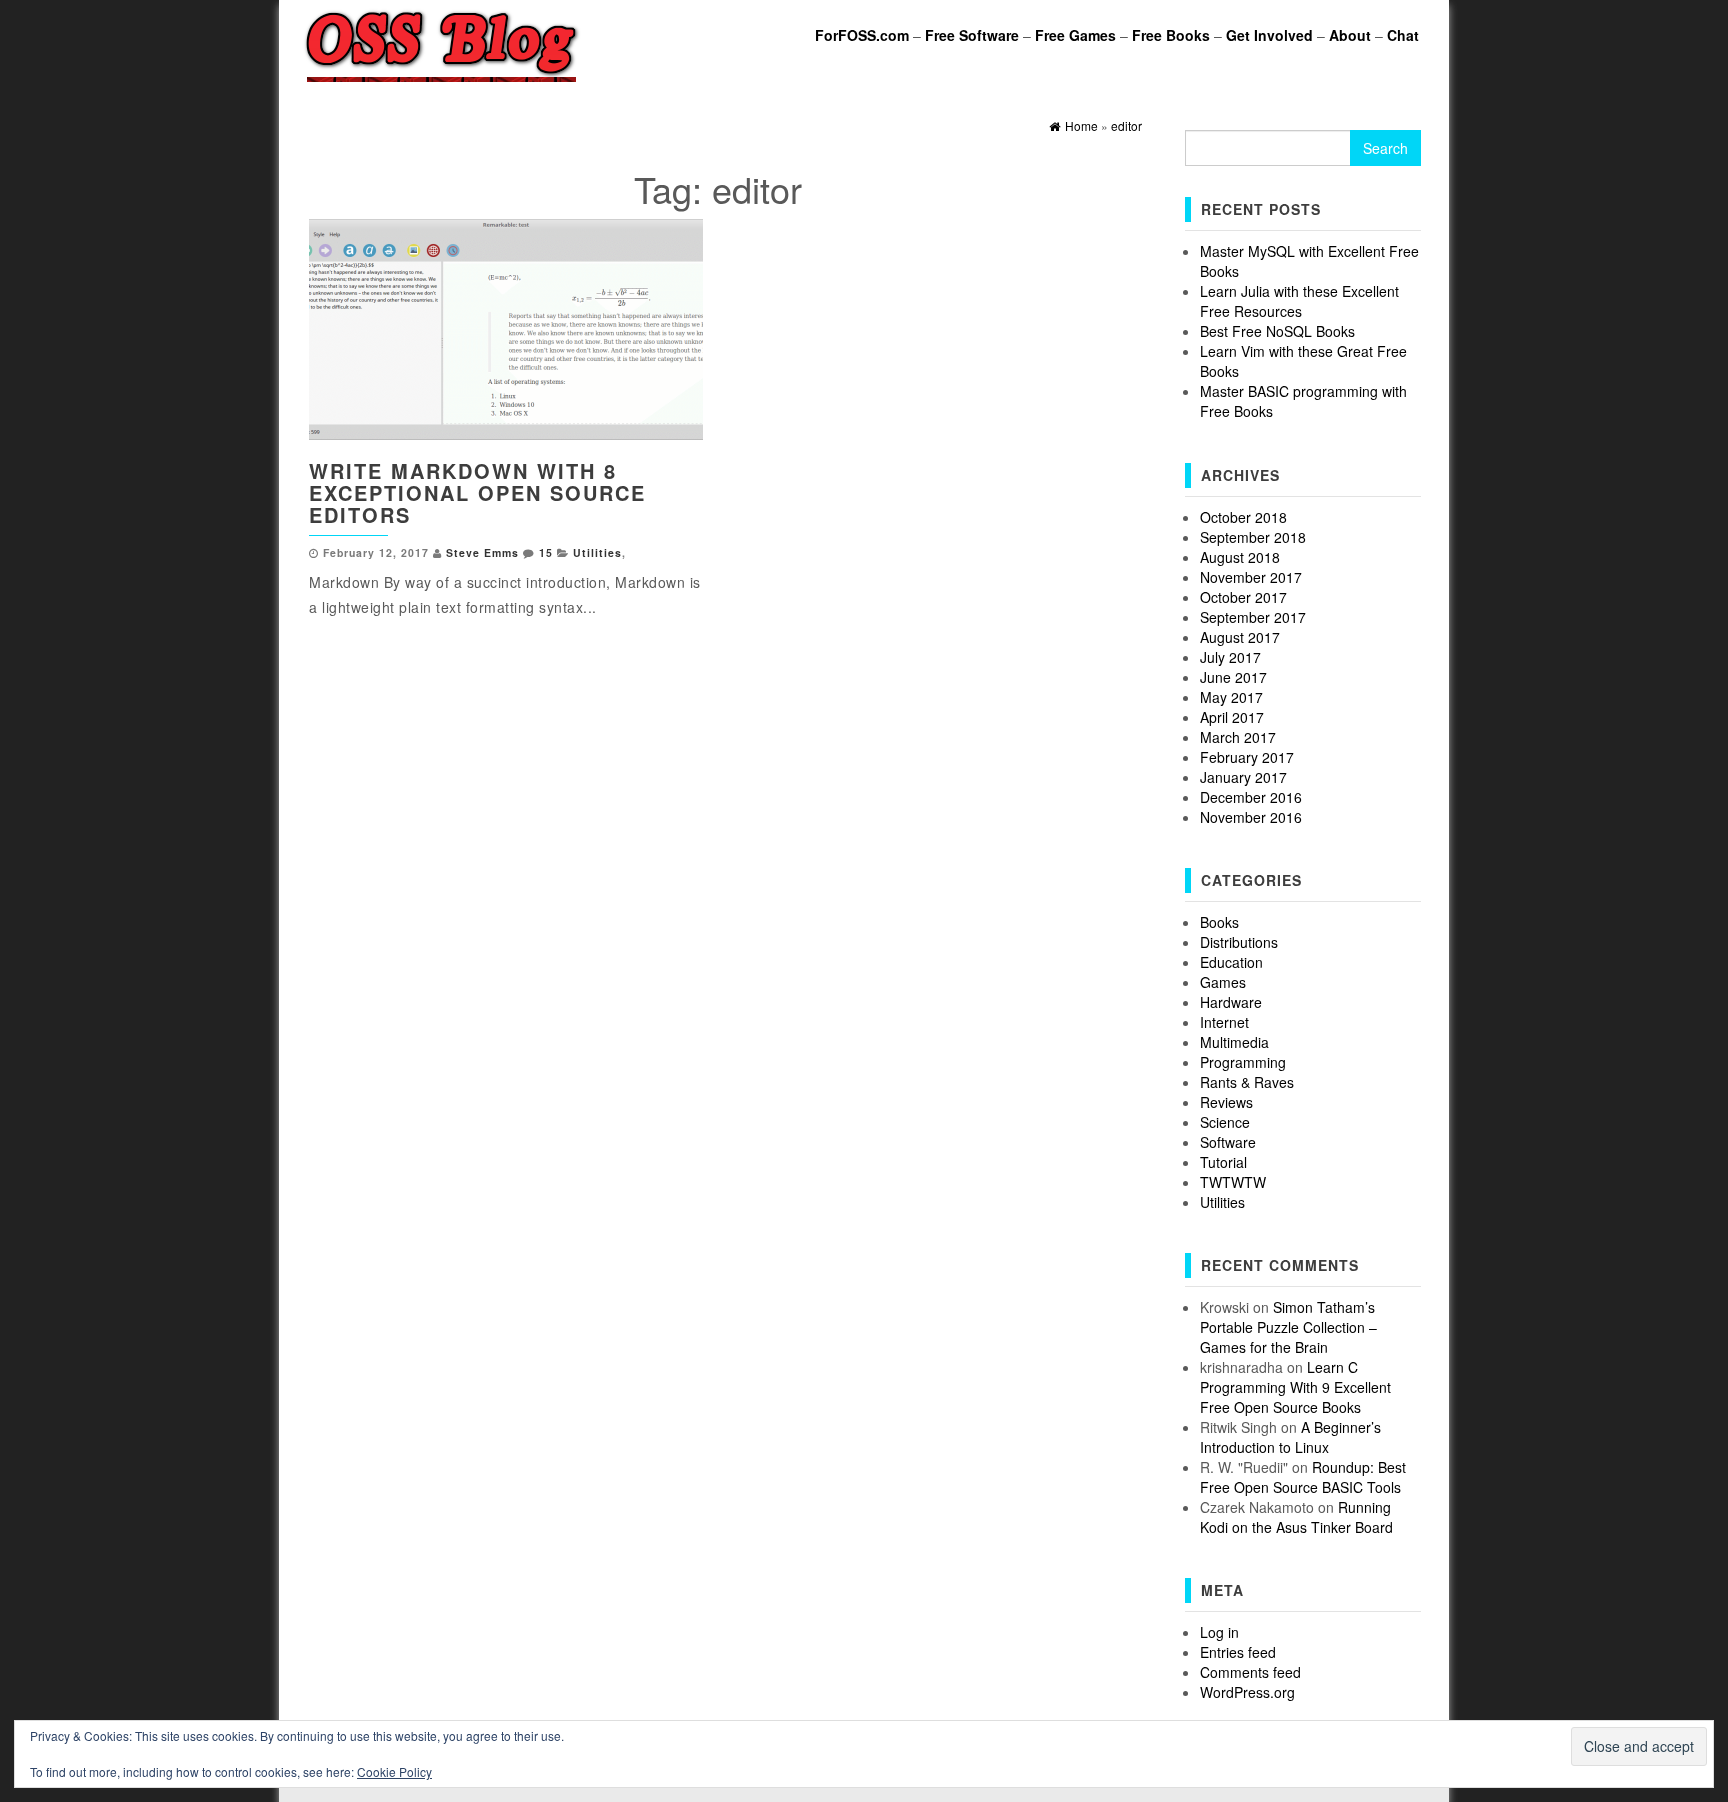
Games (1223, 982)
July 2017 (1230, 657)
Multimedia (1234, 1042)
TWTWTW (1233, 1182)
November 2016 (1251, 817)
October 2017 (1243, 597)
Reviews (1226, 1102)
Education (1231, 962)
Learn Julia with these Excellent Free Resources (1299, 301)
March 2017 (1238, 737)
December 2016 (1251, 797)
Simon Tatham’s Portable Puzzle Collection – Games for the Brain (1288, 1327)
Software (1228, 1142)
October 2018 (1243, 517)
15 (546, 552)
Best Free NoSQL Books (1277, 331)
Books (1219, 922)
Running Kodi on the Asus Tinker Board (1296, 1517)
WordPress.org (1247, 1692)
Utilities (597, 552)
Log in (1219, 1632)
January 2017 (1243, 777)
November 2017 (1251, 577)
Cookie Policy (394, 1771)
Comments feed (1250, 1672)
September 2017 (1253, 617)
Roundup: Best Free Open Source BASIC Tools (1303, 1477)
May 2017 (1231, 697)
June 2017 (1233, 677)
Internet (1224, 1022)
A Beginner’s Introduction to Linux (1290, 1437)
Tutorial (1223, 1162)
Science (1225, 1122)
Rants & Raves (1247, 1082)
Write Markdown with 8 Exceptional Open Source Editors (477, 492)
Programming (1243, 1062)
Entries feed (1238, 1652)
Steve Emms (482, 552)
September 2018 (1253, 537)
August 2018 (1240, 557)
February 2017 (1247, 757)
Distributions (1239, 942)
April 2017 (1232, 717)
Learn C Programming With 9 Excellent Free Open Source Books (1295, 1387)
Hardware (1231, 1002)
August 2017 (1240, 637)
